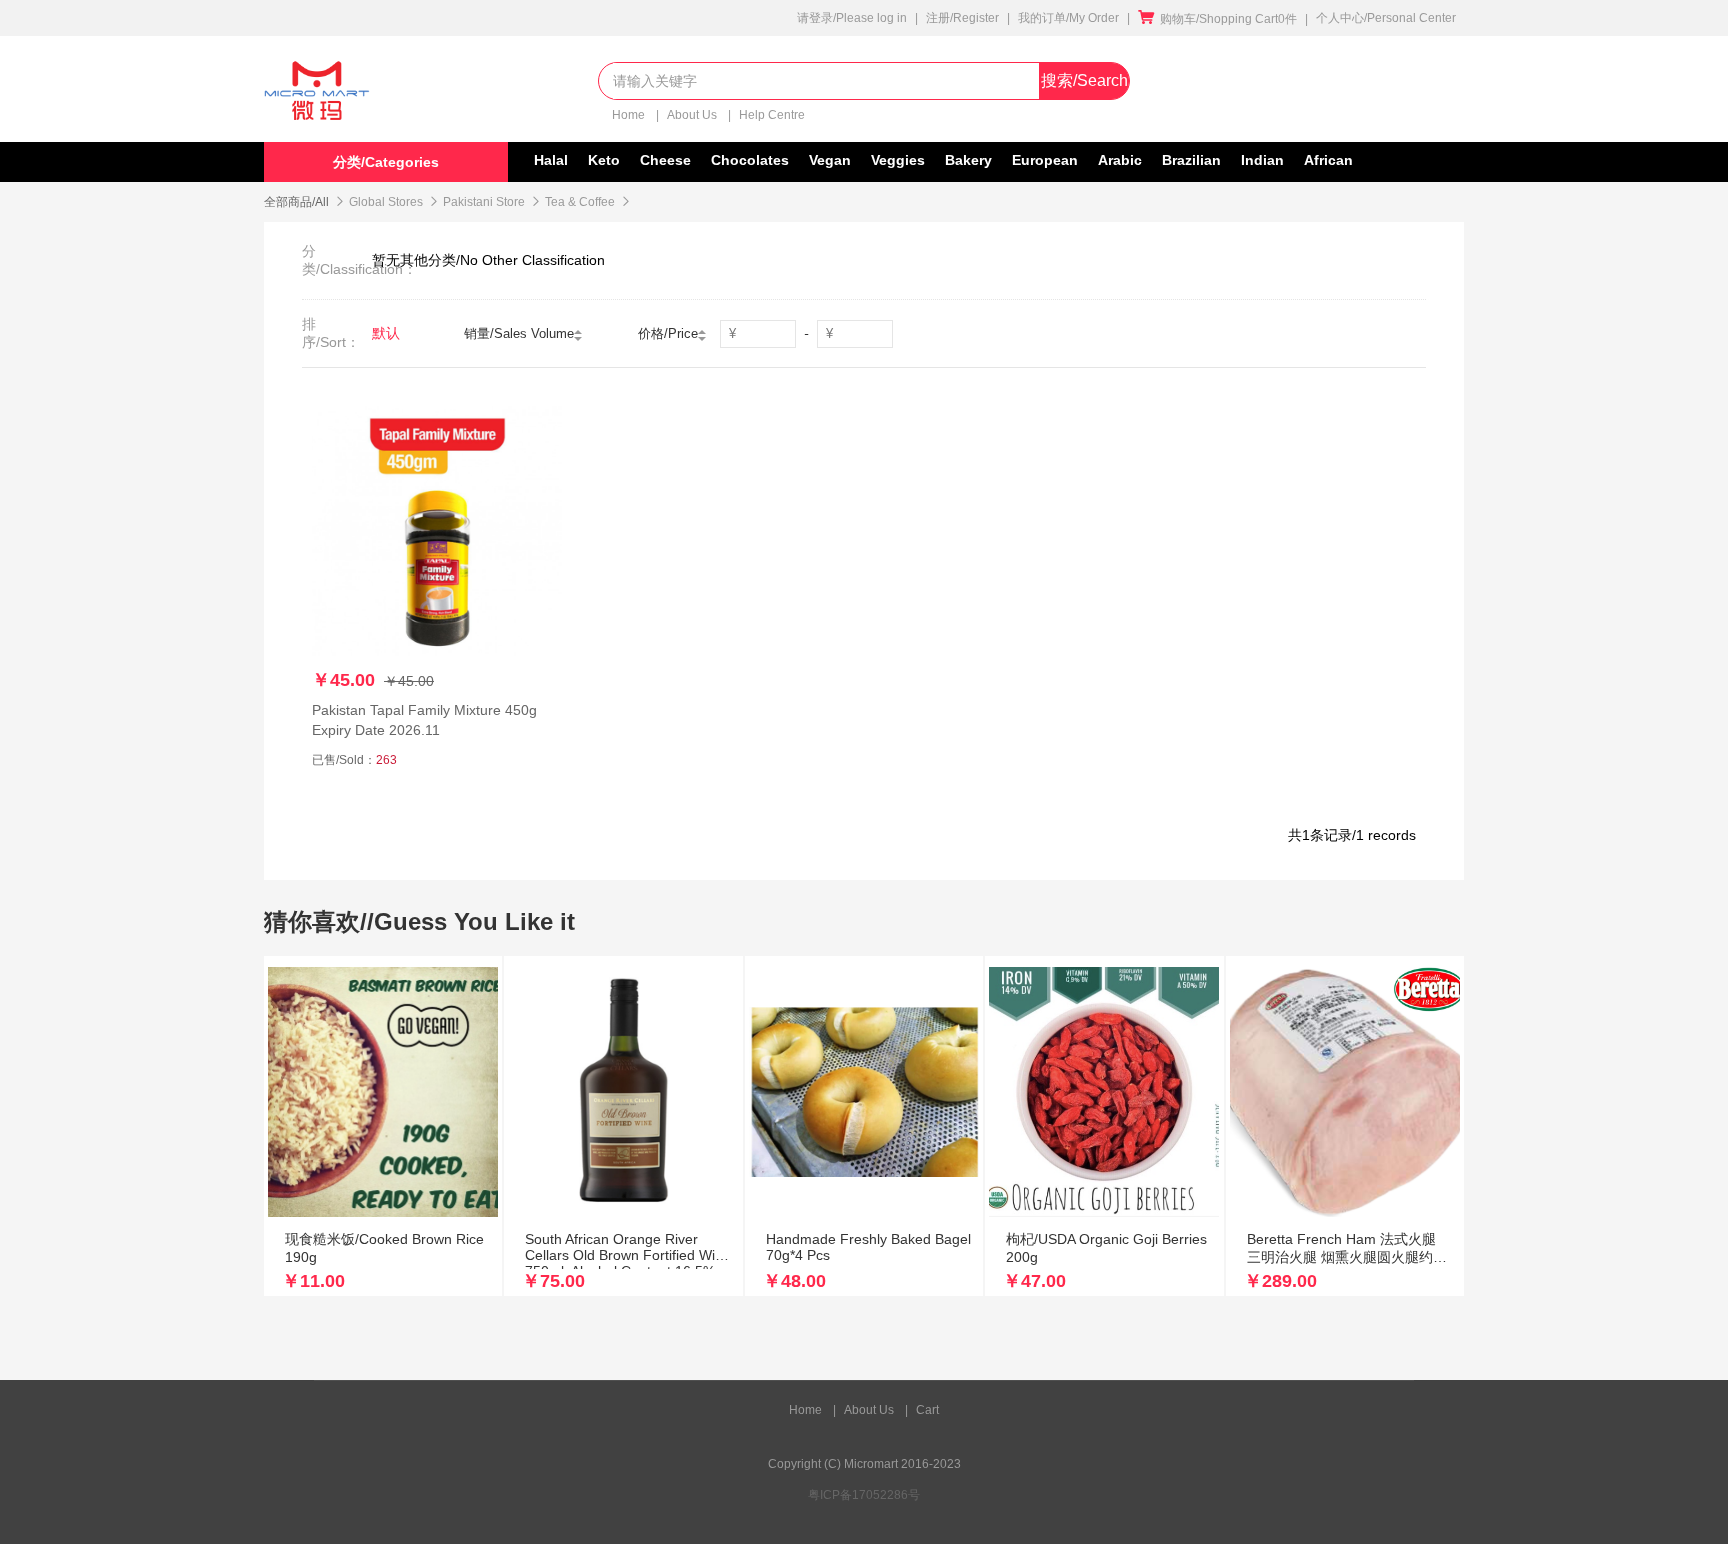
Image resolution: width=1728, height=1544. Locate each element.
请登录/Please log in (852, 18)
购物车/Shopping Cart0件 (1217, 19)
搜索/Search (1084, 80)
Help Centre (772, 115)
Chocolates (750, 160)
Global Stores (386, 202)
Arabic (1120, 160)
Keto (604, 160)
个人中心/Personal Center (1386, 18)
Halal (551, 160)
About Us (693, 115)
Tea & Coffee (580, 202)
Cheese (665, 160)
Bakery (968, 160)
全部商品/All (296, 202)
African (1328, 160)
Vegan (830, 160)
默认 (386, 333)
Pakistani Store (484, 202)
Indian (1262, 160)
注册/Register (962, 18)
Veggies (898, 160)
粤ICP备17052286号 (864, 1495)
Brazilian (1191, 160)
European (1045, 160)
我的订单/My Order (1068, 18)
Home (630, 115)
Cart (927, 1410)
